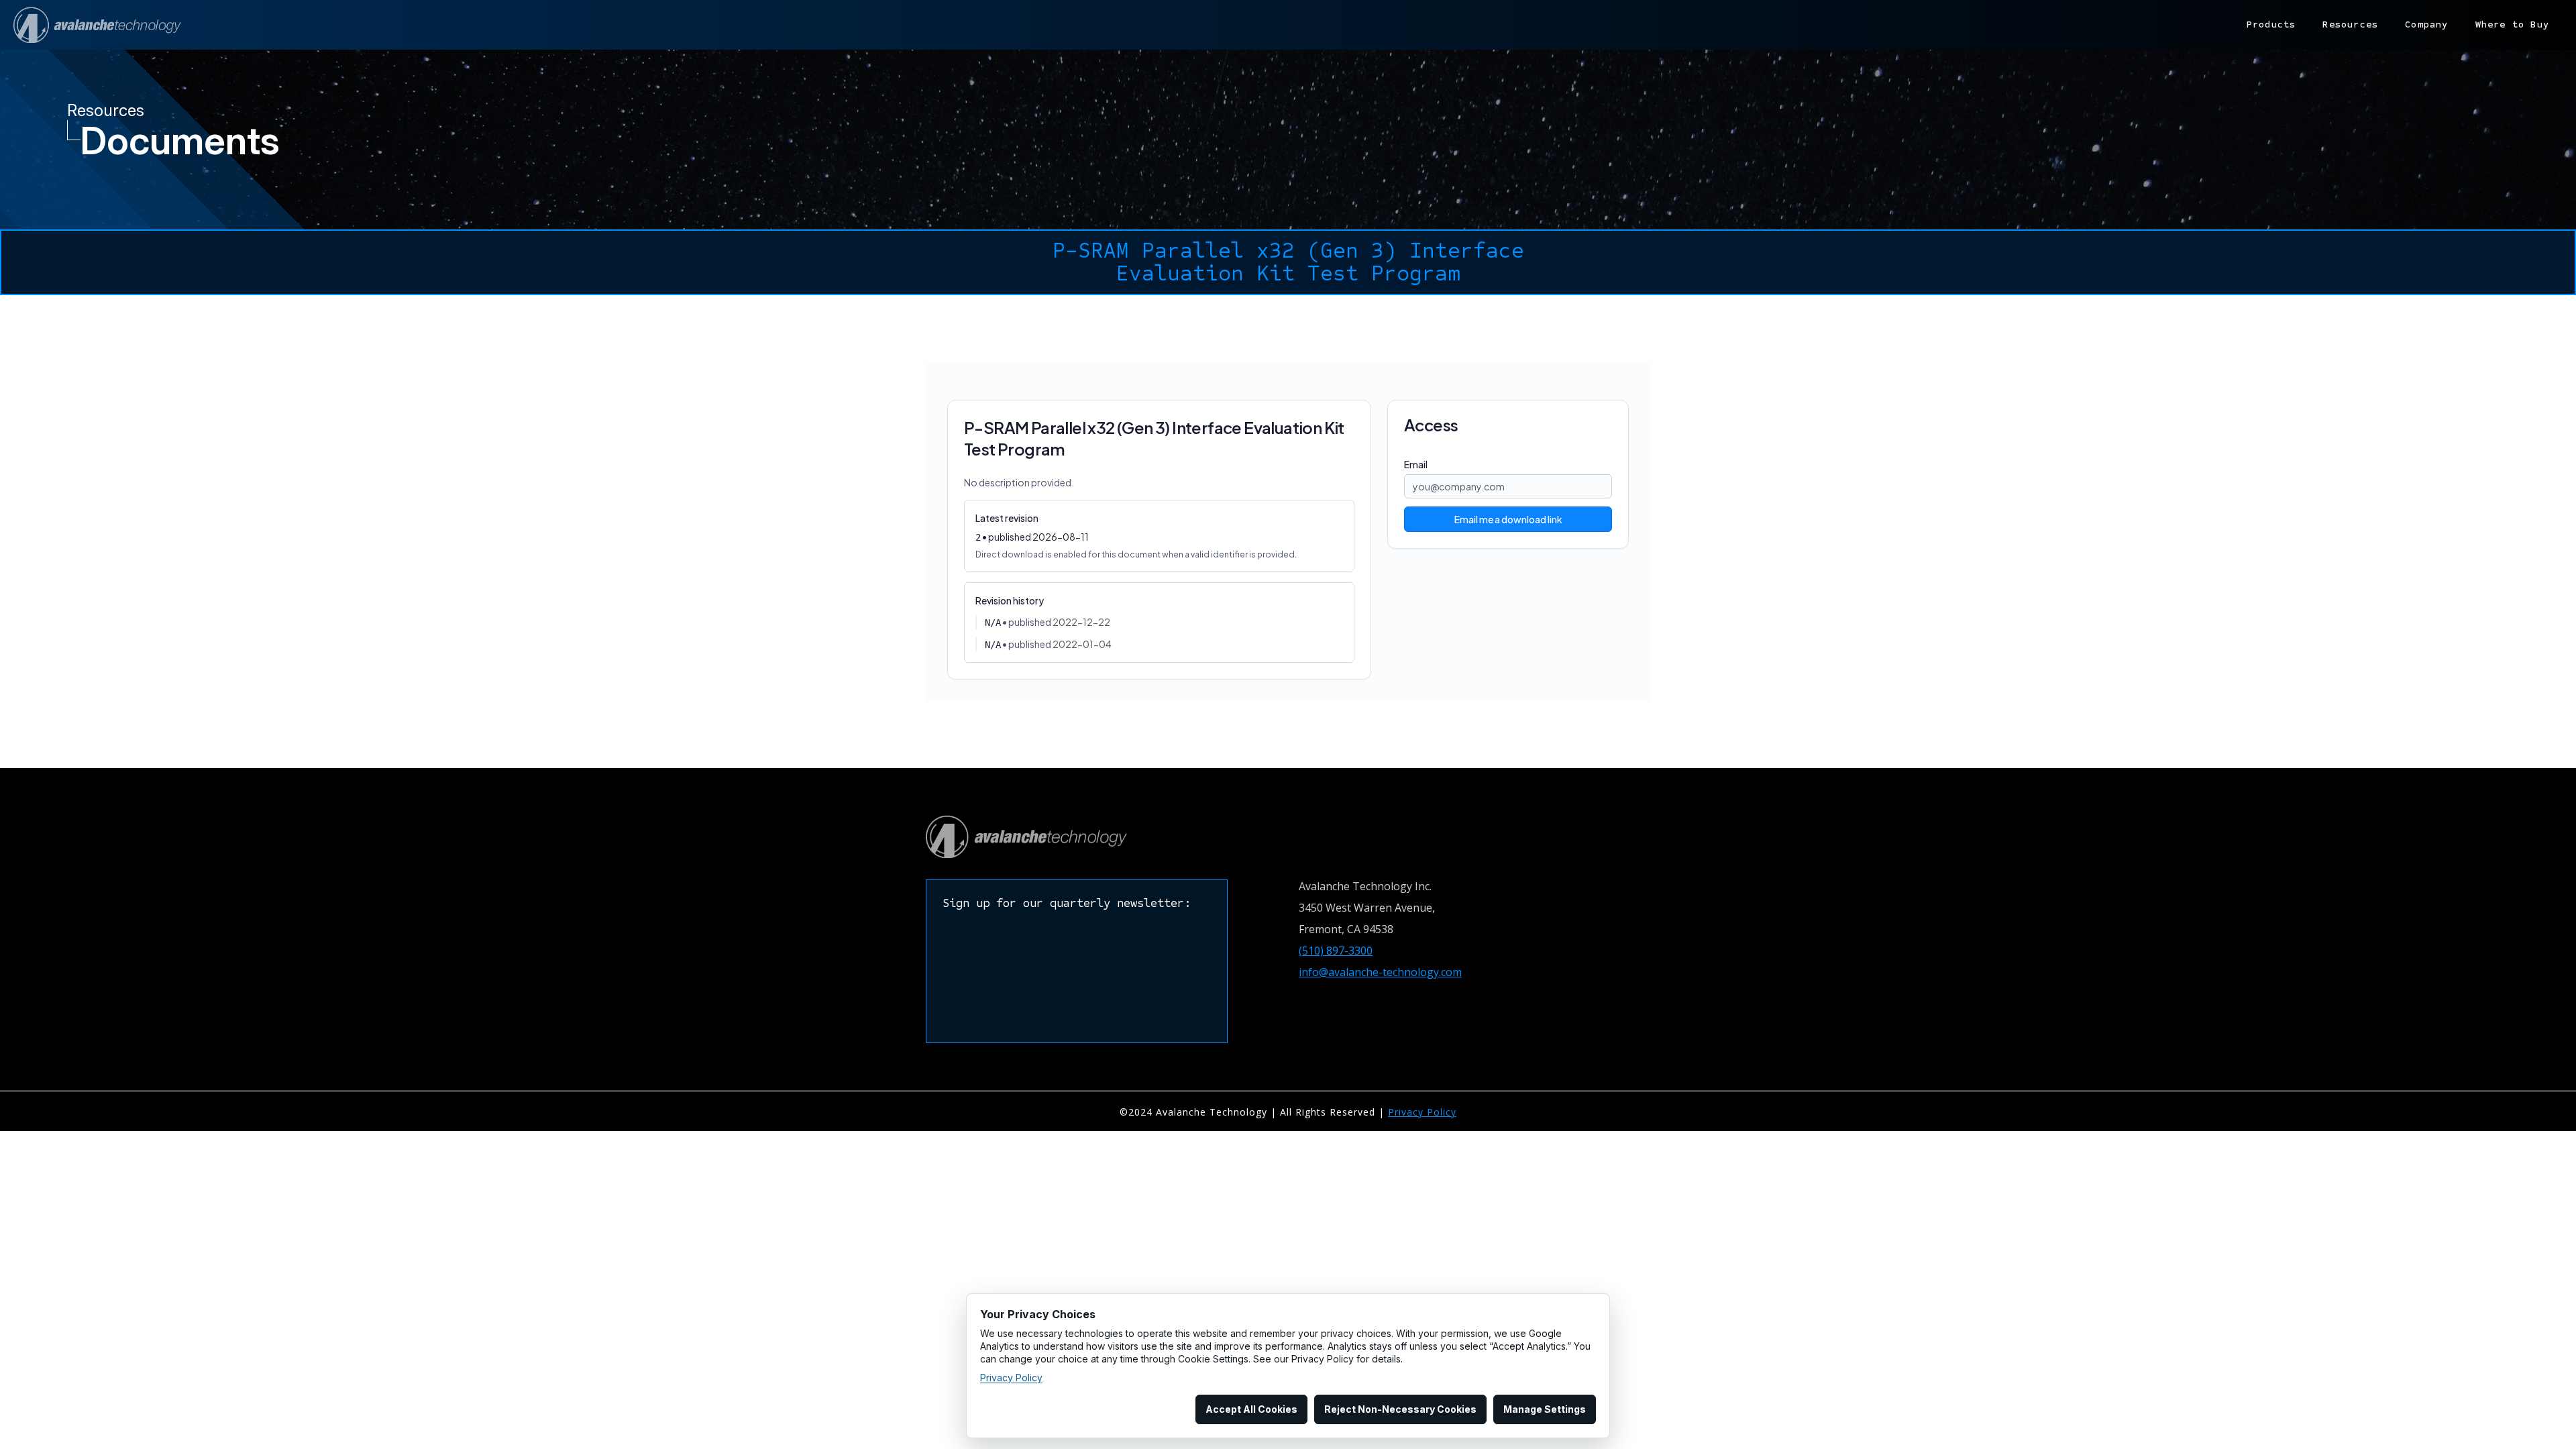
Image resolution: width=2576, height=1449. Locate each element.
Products (2271, 24)
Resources (2350, 24)
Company (2426, 24)
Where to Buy (2512, 24)
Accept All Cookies (1251, 1409)
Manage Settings (1545, 1409)
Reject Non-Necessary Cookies (1400, 1409)
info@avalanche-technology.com (1380, 972)
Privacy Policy (1422, 1112)
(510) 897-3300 (1336, 951)
